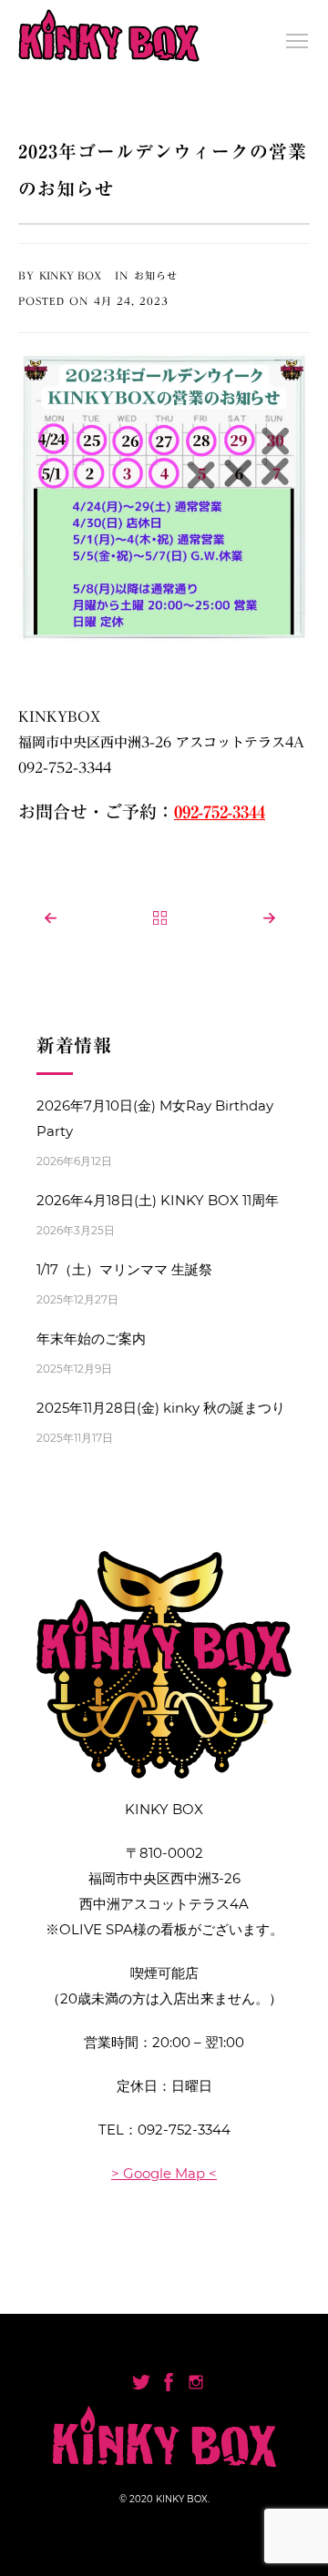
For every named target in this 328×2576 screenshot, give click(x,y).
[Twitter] (141, 2382)
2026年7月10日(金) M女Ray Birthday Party (155, 1118)
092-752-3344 (184, 2130)
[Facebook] (169, 2382)
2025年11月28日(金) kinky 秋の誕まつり (161, 1408)
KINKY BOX (70, 275)
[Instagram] (196, 2382)
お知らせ (156, 275)
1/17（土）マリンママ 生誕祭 (124, 1269)
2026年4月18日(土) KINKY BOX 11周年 (158, 1200)
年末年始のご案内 (91, 1339)
